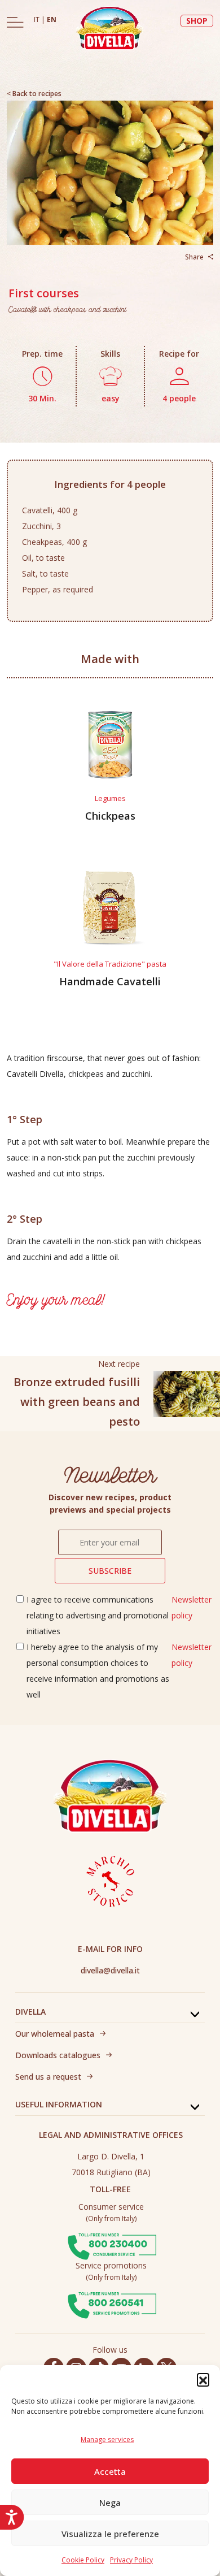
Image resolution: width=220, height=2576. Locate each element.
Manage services (107, 2439)
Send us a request (48, 2077)
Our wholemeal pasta (55, 2034)
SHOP (197, 21)
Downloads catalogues (58, 2055)
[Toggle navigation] (15, 22)
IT (38, 20)
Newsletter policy (192, 1607)
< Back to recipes (34, 94)
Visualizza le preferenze (110, 2534)
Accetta (110, 2471)
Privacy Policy (131, 2560)
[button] (203, 2379)
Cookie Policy (83, 2560)
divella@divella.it (110, 1970)
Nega (110, 2503)
